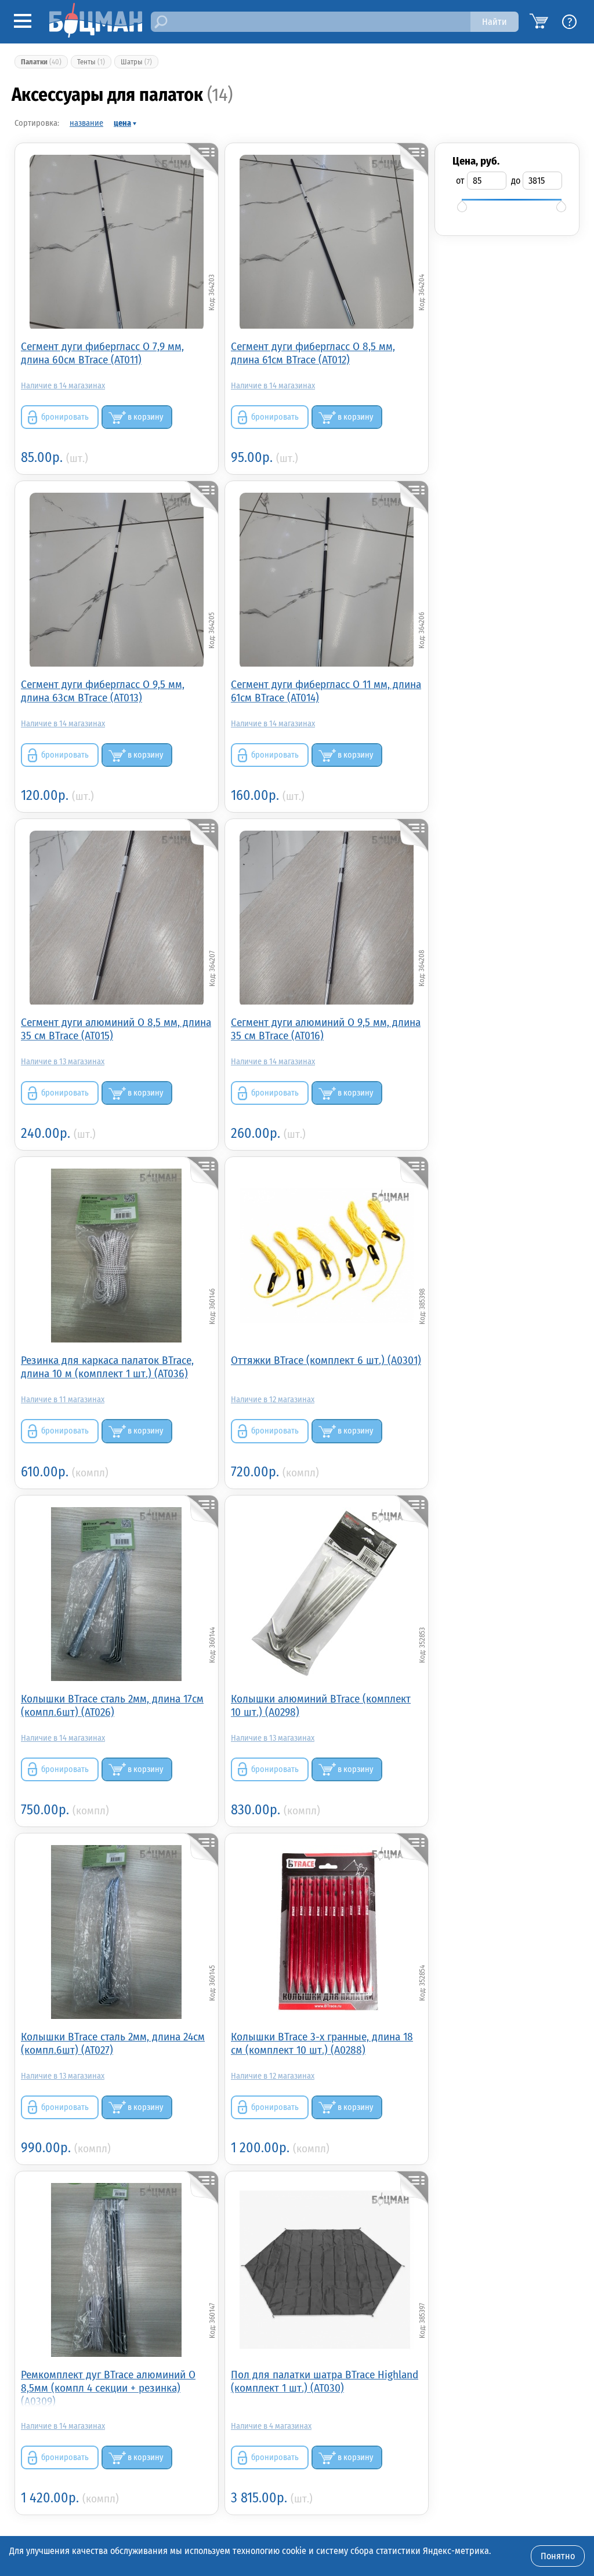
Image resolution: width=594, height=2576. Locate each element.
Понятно (558, 2556)
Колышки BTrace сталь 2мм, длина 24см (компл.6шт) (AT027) (113, 2043)
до (516, 181)
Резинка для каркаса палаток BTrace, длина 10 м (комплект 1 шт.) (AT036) (107, 1367)
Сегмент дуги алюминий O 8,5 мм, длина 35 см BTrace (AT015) (116, 1029)
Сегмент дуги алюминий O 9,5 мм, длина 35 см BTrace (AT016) (326, 1029)
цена (122, 123)
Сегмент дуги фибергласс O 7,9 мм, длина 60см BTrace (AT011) (102, 353)
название (86, 123)
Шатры (136, 62)
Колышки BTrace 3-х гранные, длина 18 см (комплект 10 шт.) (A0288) (322, 2043)
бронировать (65, 417)
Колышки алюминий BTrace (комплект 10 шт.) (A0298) (321, 1705)
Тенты (91, 62)
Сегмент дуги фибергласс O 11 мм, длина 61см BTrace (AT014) (326, 691)
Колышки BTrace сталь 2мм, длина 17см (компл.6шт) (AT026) (112, 1705)
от (460, 181)
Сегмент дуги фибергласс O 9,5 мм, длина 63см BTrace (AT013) (103, 691)
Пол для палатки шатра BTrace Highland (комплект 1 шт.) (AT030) (325, 2381)
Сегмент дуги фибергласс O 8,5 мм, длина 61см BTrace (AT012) (313, 353)
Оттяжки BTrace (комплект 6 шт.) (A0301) (326, 1360)
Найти (495, 22)
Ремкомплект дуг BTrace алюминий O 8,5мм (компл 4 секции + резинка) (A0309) (108, 2387)
